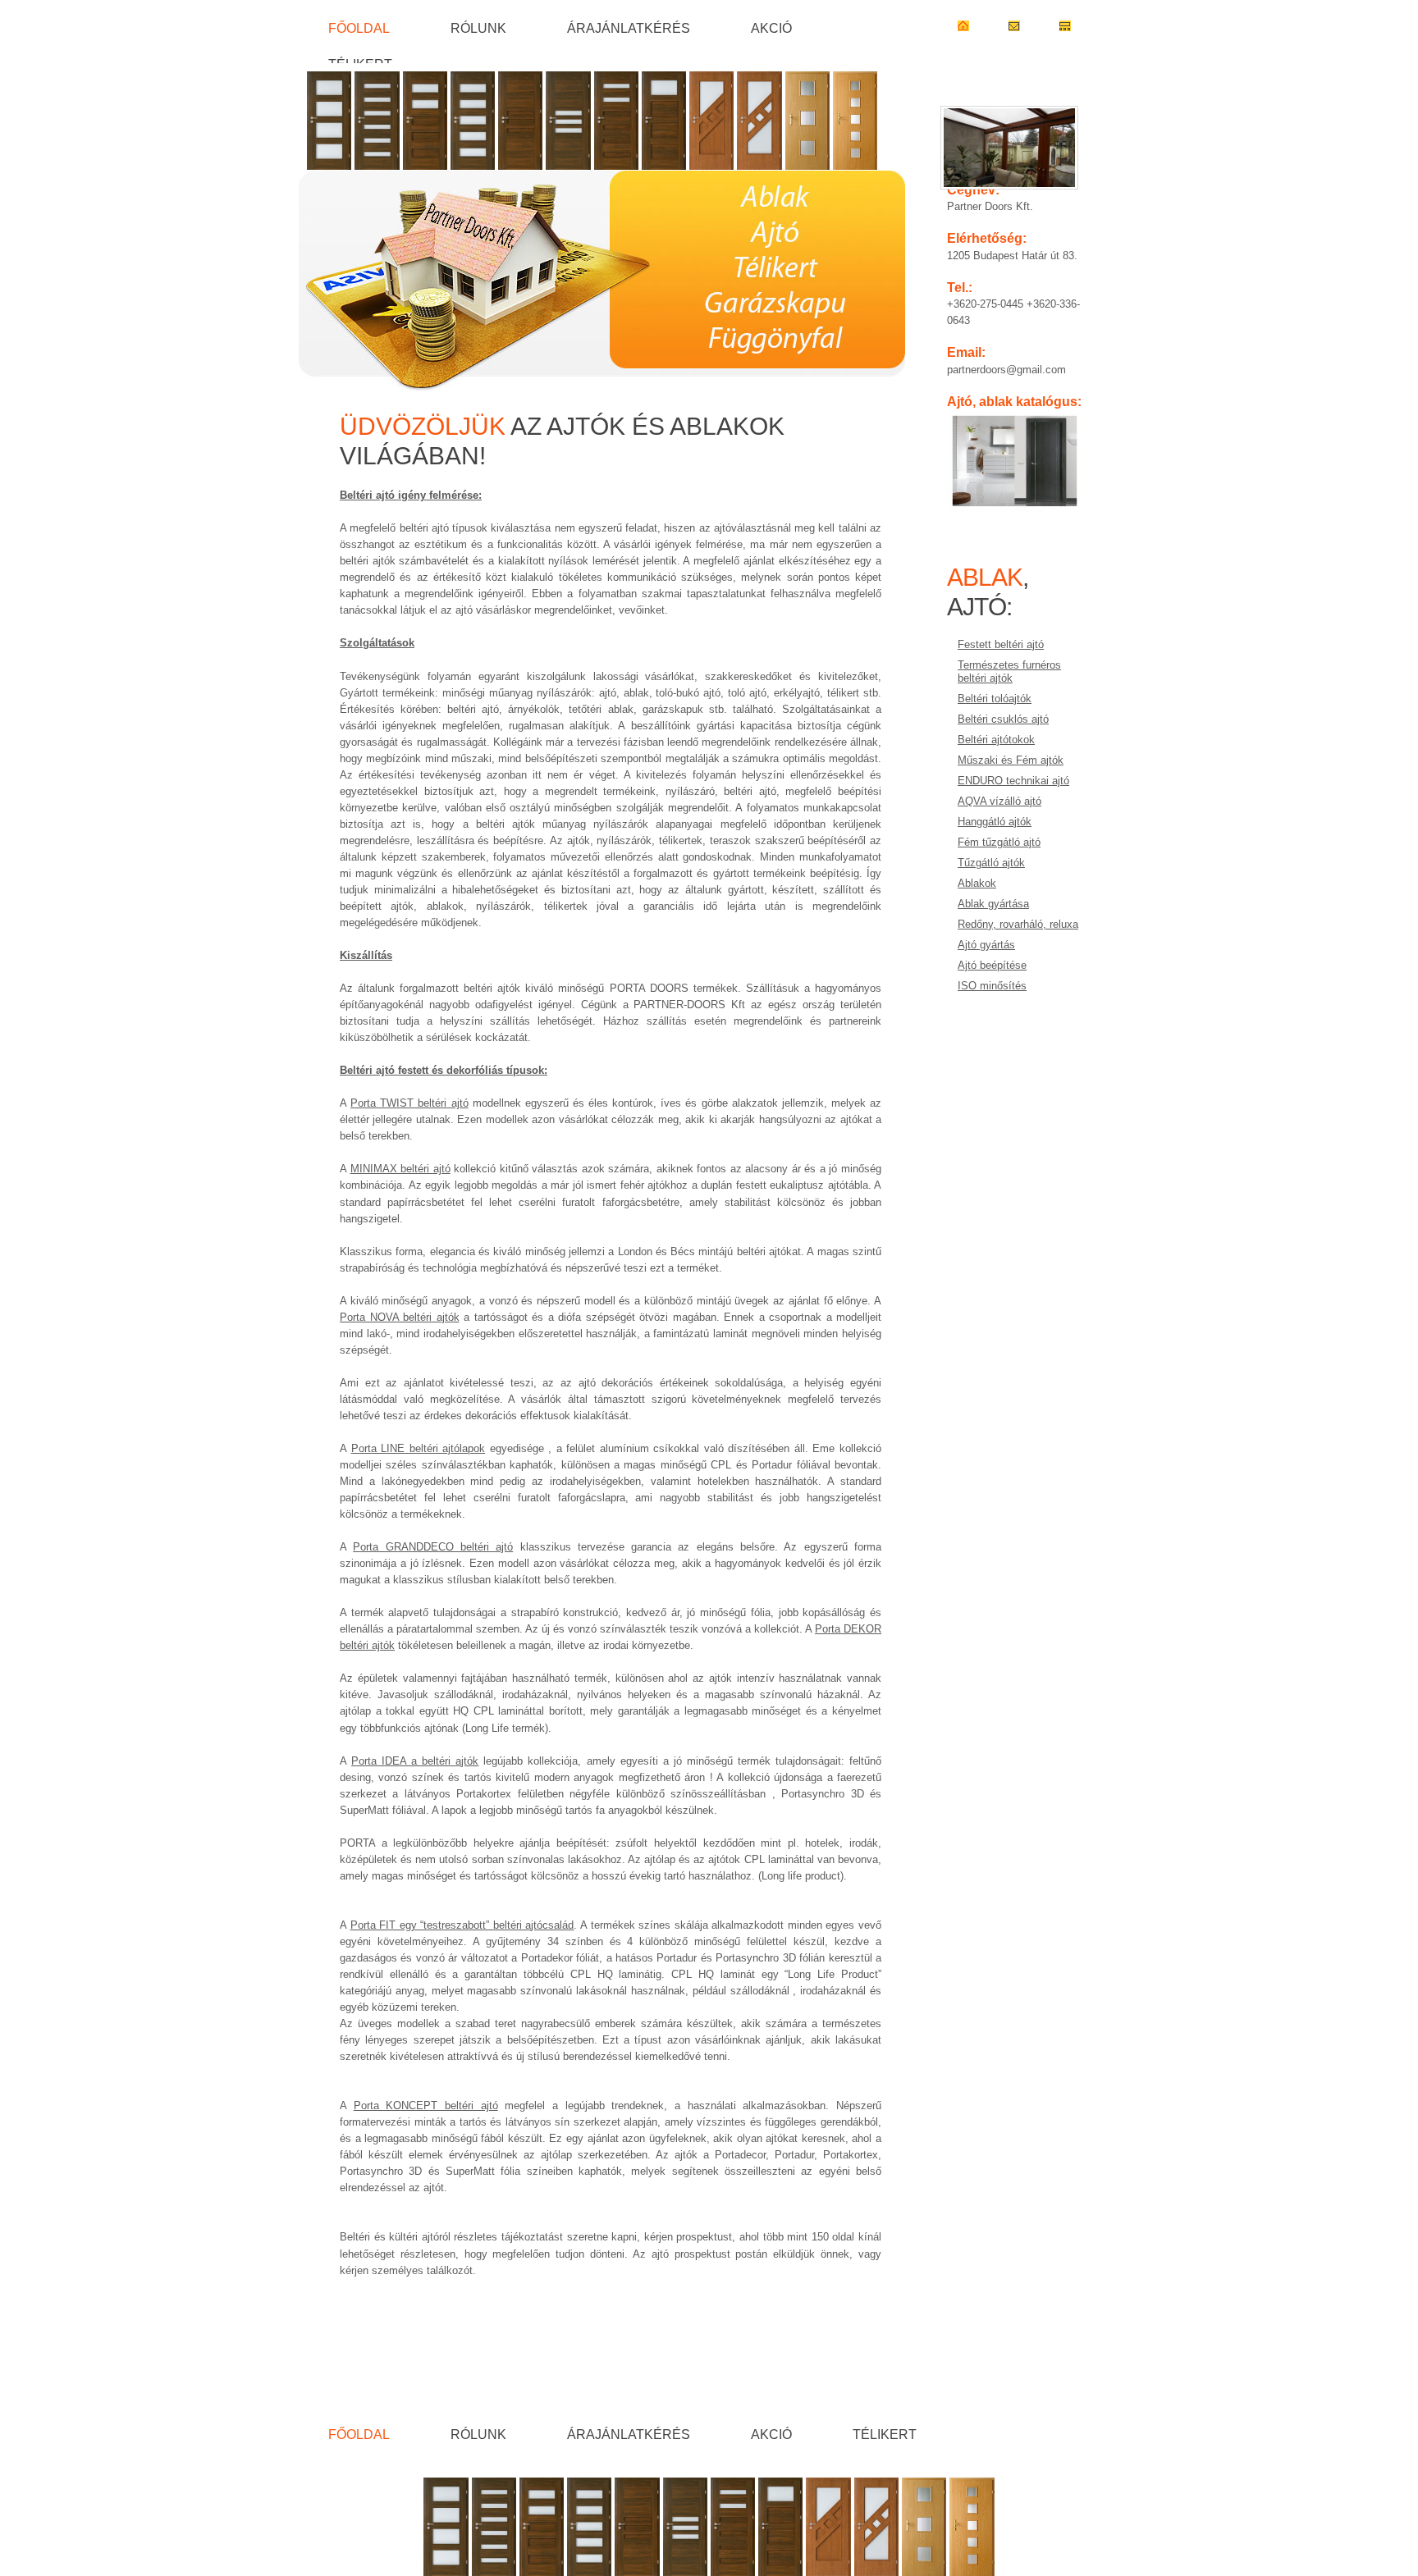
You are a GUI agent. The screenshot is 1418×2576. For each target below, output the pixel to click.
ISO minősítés (992, 986)
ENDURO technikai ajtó (1013, 781)
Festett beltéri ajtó (1001, 644)
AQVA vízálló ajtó (999, 801)
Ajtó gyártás (986, 945)
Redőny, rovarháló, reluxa (1018, 924)
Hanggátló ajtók (995, 822)
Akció (771, 28)
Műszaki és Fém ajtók (1011, 760)
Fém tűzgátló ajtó (999, 842)
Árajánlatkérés (629, 28)
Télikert (360, 64)
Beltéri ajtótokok (996, 740)
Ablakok (977, 883)
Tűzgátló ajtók (991, 863)
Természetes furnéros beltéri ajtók (1009, 671)
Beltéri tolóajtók (995, 699)
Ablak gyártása (993, 904)
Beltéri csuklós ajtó (1003, 719)
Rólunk (478, 28)
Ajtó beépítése (992, 965)
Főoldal (359, 28)
